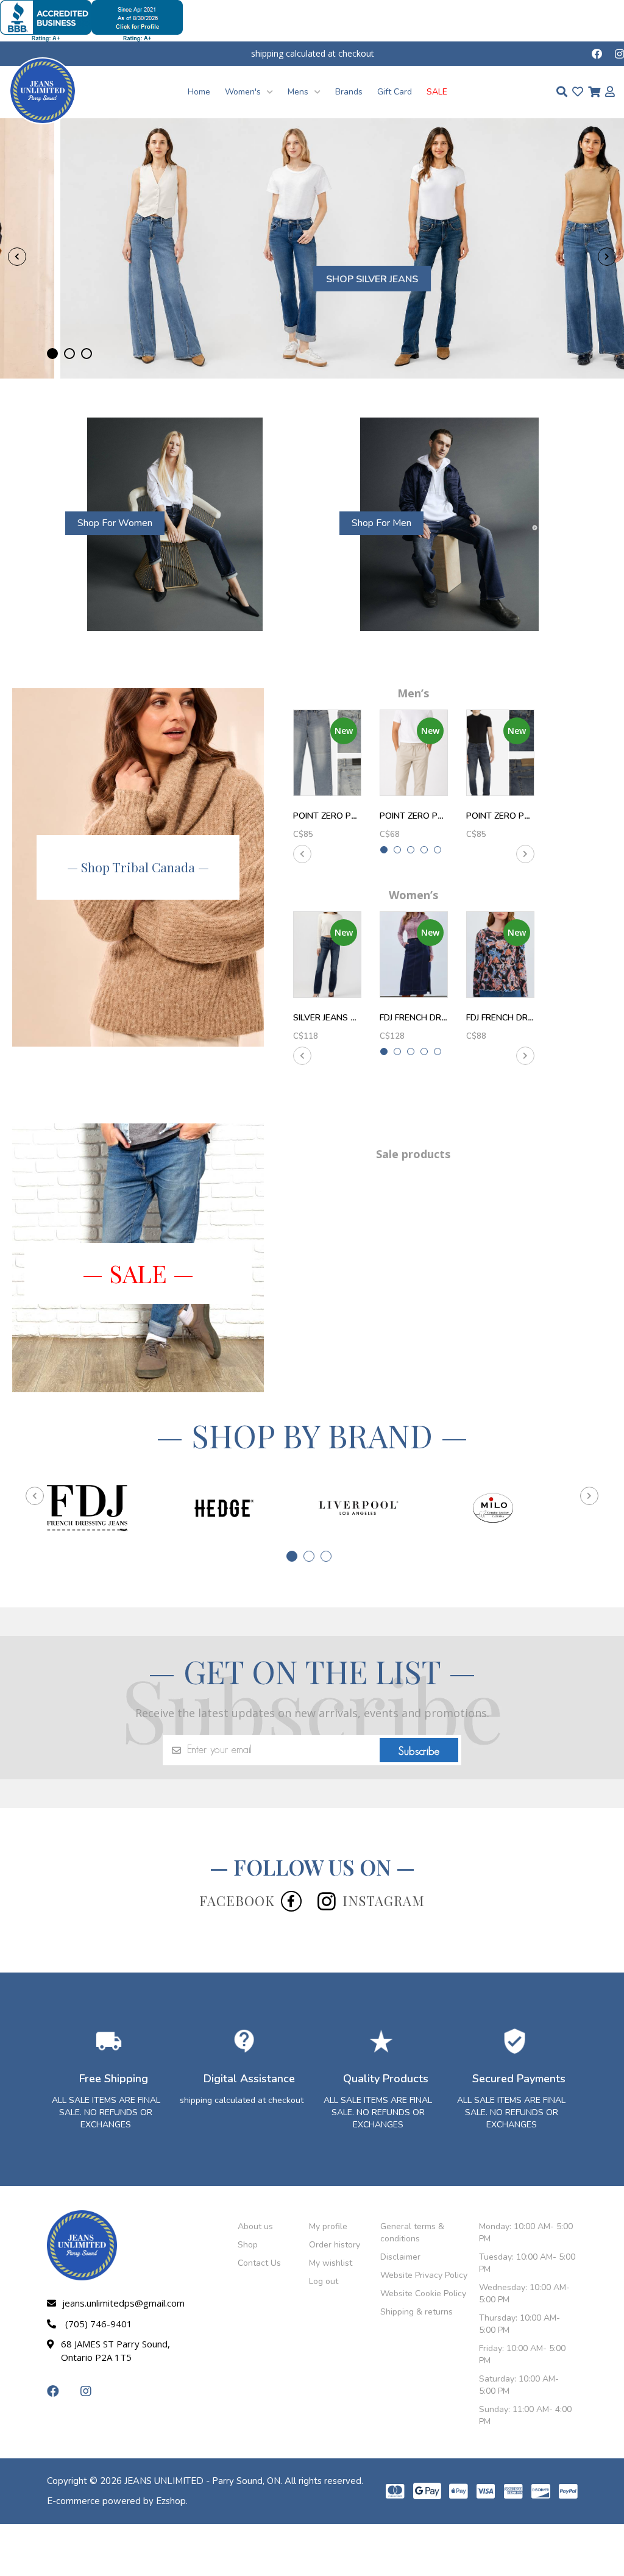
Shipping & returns (417, 2312)
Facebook (237, 1901)
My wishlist (331, 2263)
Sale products (413, 1154)
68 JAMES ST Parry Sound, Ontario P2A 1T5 (115, 2350)
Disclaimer (400, 2257)
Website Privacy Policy (424, 2275)
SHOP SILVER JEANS (312, 279)
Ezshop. (172, 2501)
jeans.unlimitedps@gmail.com (121, 2303)
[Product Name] (327, 753)
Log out (324, 2281)
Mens (299, 92)
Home (199, 92)
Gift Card (395, 92)
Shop (248, 2245)
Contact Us (259, 2263)
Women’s (413, 895)
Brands (349, 92)
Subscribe (419, 1751)
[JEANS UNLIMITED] (43, 90)
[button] (52, 354)
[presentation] (17, 257)
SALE (437, 92)
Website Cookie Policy (423, 2293)
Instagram (384, 1901)
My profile (328, 2226)
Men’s (413, 693)
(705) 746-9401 (99, 2324)
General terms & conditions (412, 2233)
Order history (335, 2245)
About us (255, 2226)
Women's (244, 92)
